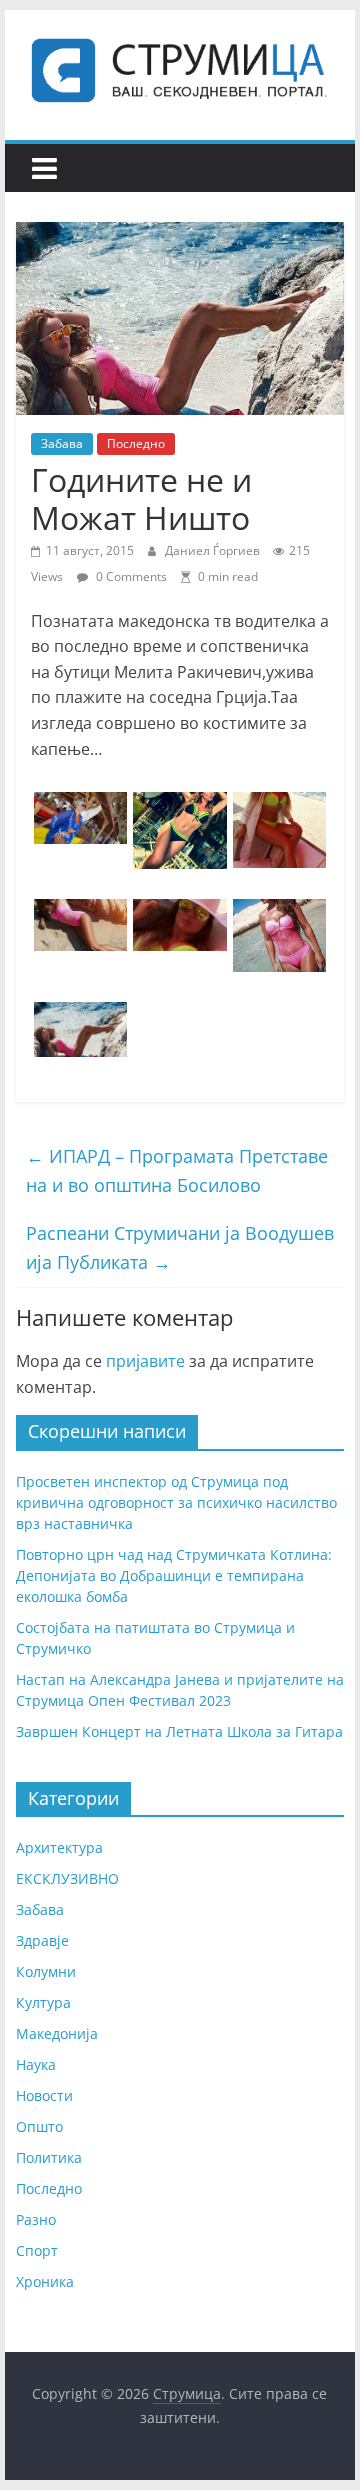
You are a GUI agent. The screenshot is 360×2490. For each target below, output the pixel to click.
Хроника (45, 2281)
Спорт (37, 2250)
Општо (39, 2126)
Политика (49, 2157)
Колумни (46, 1971)
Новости (44, 2095)
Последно (136, 443)
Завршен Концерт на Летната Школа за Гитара (179, 1731)
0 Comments (130, 576)
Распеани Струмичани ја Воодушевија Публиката (180, 1247)
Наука (36, 2064)
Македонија (57, 2033)
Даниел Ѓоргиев (214, 550)
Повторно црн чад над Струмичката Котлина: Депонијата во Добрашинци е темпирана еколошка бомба (174, 1575)
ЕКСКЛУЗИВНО (67, 1878)
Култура (43, 2002)
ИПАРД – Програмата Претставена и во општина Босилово (177, 1170)
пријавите (145, 1361)
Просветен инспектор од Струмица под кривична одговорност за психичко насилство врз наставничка (176, 1502)
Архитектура (59, 1847)
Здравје (42, 1940)
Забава (62, 443)
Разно (36, 2219)
